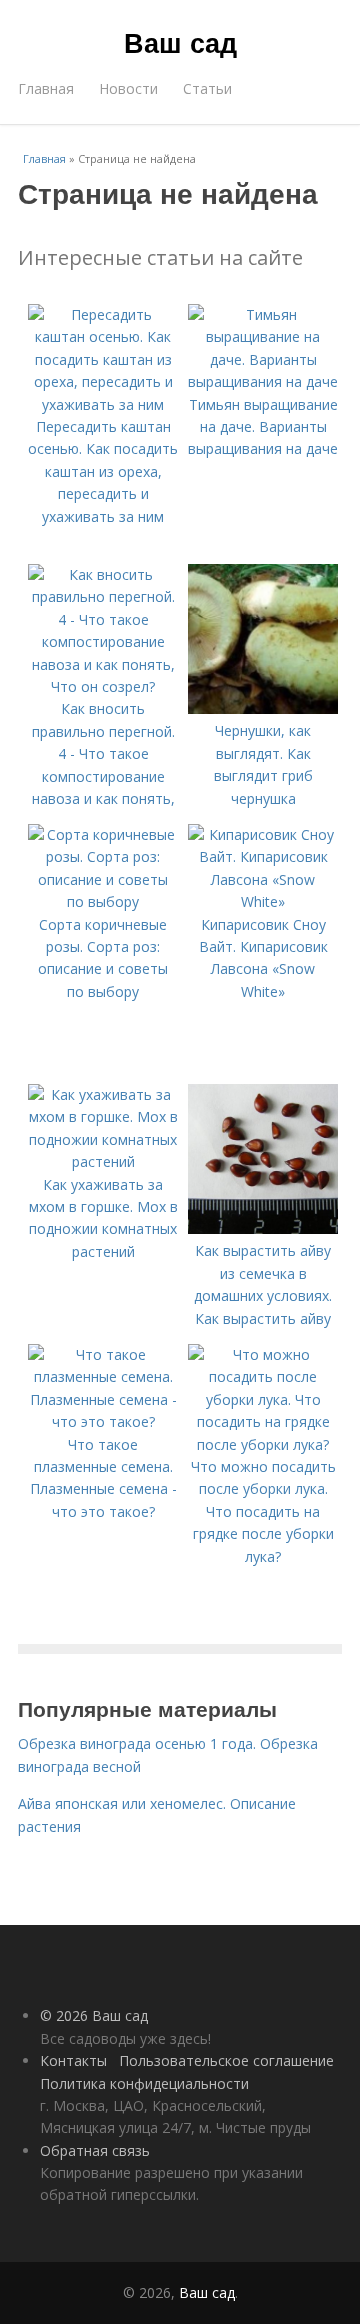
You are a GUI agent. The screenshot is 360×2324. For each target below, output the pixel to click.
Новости (128, 88)
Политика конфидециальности (144, 2083)
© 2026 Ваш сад (94, 2015)
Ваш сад (180, 42)
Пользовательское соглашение (226, 2060)
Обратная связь (95, 2150)
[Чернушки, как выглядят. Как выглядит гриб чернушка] (263, 708)
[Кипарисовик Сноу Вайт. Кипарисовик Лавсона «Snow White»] (263, 901)
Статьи (207, 88)
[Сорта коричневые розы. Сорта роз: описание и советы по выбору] (103, 901)
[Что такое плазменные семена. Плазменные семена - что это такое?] (103, 1421)
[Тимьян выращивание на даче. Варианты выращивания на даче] (263, 381)
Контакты (73, 2060)
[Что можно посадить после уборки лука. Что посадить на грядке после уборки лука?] (263, 1444)
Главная (46, 88)
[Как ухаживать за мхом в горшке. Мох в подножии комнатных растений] (103, 1161)
